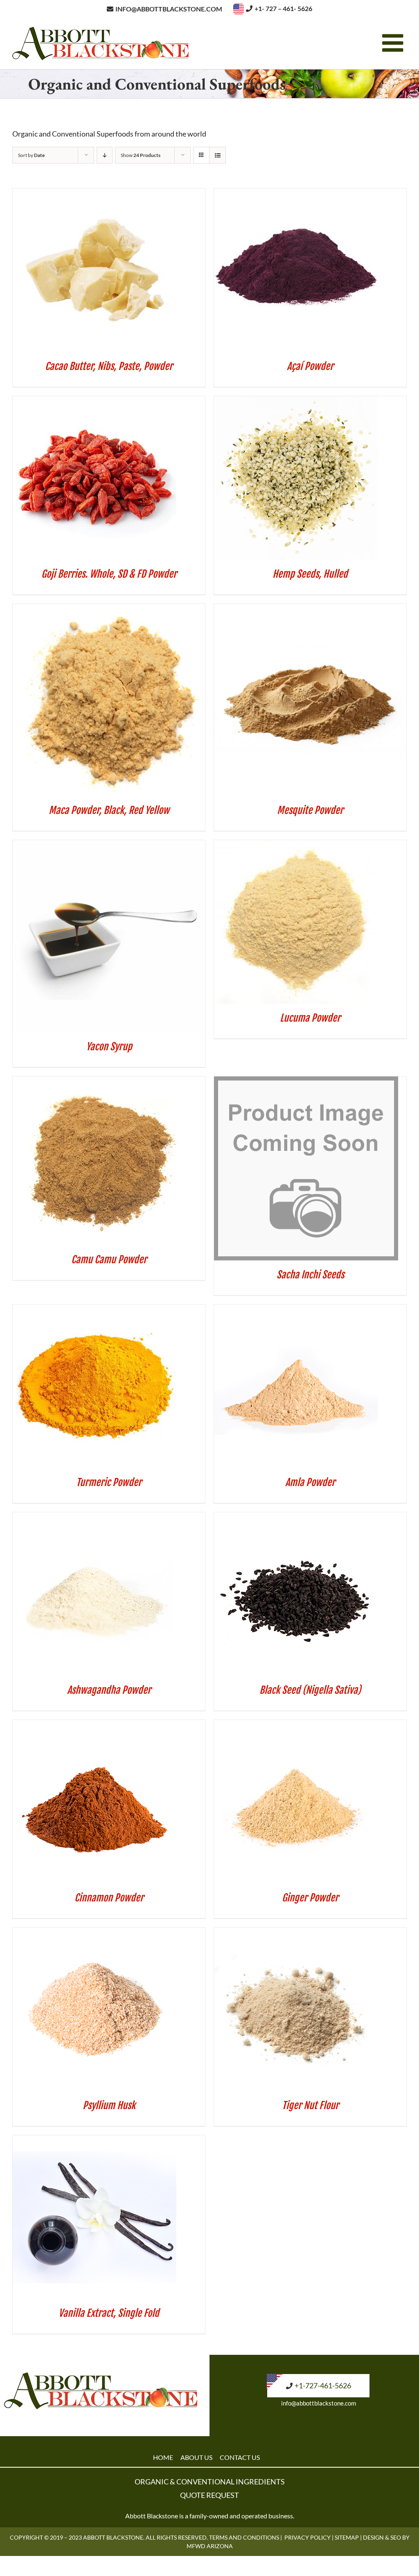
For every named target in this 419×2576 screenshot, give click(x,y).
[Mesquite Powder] (310, 609)
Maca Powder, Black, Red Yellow (109, 810)
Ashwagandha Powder (109, 1690)
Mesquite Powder (310, 810)
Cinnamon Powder (109, 1898)
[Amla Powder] (296, 1310)
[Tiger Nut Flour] (296, 1933)
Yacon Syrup (109, 1047)
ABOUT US (196, 2457)
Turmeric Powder (109, 1482)
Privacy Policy (307, 2537)
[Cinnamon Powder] (95, 1725)
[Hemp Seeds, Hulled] (296, 401)
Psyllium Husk (109, 2105)
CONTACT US (240, 2457)
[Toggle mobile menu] (394, 43)
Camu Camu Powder (109, 1260)
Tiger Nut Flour (310, 2105)
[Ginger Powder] (296, 1725)
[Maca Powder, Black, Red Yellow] (109, 609)
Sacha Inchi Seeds (310, 1275)
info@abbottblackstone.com (319, 2403)
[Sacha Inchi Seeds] (306, 1082)
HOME (163, 2457)
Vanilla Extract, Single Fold (109, 2313)
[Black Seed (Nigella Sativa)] (296, 1518)
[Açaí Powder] (296, 194)
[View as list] (217, 155)
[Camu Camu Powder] (97, 1082)
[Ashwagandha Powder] (95, 1518)
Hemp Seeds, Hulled (310, 574)
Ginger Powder (310, 1898)
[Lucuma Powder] (296, 845)
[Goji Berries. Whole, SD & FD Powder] (95, 401)
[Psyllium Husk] (95, 1933)
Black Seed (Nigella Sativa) (310, 1690)
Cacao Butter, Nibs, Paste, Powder (109, 366)
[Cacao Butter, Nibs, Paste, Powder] (95, 194)
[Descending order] (105, 155)
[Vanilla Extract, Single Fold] (95, 2141)
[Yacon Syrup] (109, 845)
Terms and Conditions (244, 2537)
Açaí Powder (310, 366)
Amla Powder (310, 1482)
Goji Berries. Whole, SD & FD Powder (109, 574)
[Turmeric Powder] (95, 1310)
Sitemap (347, 2537)
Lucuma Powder (310, 1018)
